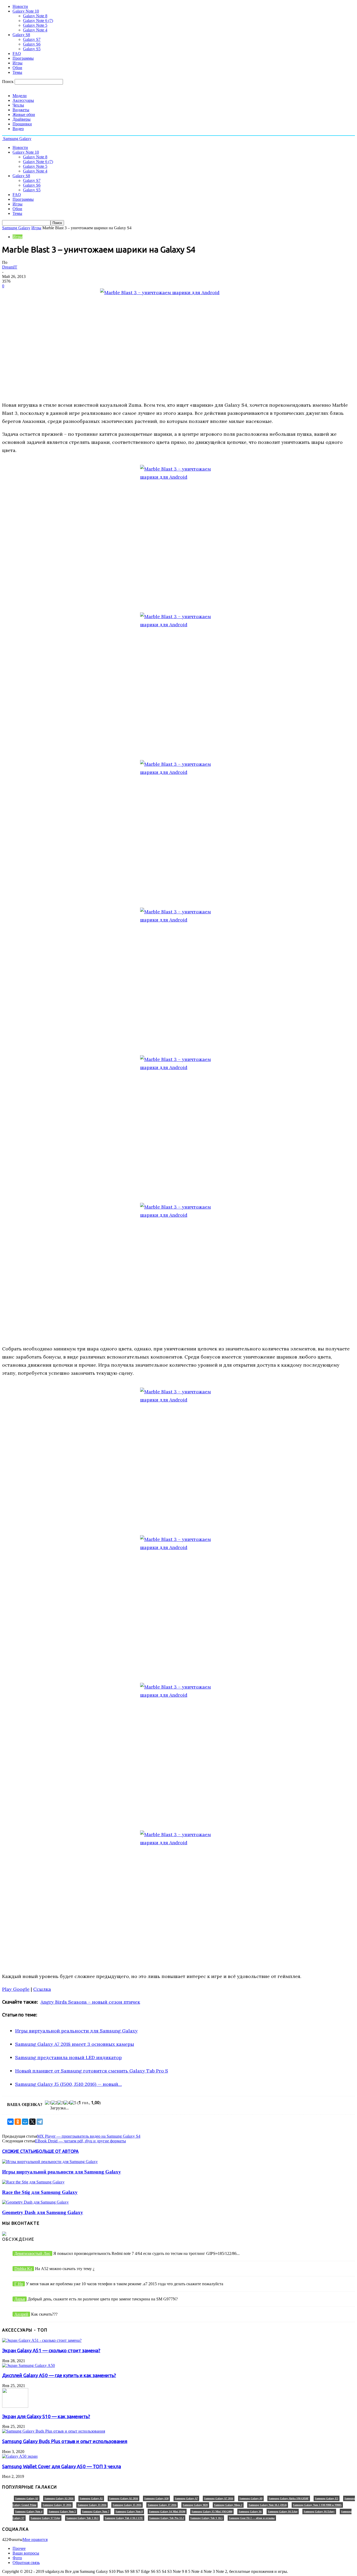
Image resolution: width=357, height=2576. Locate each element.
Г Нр (19, 2284)
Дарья (20, 2299)
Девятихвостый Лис (32, 2253)
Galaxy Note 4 (35, 30)
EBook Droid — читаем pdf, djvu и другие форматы (80, 2141)
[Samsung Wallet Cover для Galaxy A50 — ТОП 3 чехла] (20, 2456)
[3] (61, 2103)
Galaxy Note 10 (26, 11)
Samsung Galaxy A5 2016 (123, 2498)
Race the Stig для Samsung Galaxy (40, 2192)
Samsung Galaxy (16, 228)
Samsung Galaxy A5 (91, 2498)
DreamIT (10, 267)
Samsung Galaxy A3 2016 (59, 2498)
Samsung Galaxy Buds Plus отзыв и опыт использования (65, 2441)
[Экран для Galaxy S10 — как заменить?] (15, 2406)
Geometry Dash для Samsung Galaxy (43, 2212)
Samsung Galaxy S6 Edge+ (319, 2511)
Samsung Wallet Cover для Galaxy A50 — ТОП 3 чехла (62, 2466)
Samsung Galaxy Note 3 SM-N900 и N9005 (317, 2505)
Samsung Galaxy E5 (327, 2498)
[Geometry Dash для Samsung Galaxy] (35, 2202)
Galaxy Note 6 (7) (38, 21)
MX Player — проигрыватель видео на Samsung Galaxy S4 (89, 2136)
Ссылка (42, 1989)
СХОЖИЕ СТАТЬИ (19, 2151)
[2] (54, 2103)
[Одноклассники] (18, 2122)
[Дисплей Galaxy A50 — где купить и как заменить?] (28, 2365)
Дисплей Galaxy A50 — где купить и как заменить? (59, 2375)
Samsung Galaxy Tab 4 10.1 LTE (124, 2518)
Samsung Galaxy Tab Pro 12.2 (167, 2518)
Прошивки (22, 124)
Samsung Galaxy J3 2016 (92, 2505)
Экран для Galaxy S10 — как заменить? (46, 2416)
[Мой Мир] (25, 2122)
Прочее (19, 2548)
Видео (18, 129)
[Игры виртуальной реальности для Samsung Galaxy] (50, 2162)
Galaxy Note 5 (35, 25)
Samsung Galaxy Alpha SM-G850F (289, 2498)
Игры (18, 63)
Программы (23, 58)
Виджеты (21, 110)
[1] (48, 2103)
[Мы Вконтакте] (4, 2234)
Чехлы (18, 105)
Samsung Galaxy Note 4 (29, 2511)
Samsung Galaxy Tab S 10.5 (206, 2518)
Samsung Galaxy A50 (156, 2498)
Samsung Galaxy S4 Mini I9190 (167, 2511)
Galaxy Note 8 (35, 16)
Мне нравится (35, 2539)
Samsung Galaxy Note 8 (129, 2511)
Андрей (21, 2314)
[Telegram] (40, 2122)
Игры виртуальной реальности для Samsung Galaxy (62, 2172)
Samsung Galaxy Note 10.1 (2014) (268, 2505)
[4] (67, 2103)
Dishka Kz (23, 2269)
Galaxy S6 (32, 44)
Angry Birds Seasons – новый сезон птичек (90, 2002)
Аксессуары (23, 100)
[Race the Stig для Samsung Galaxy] (33, 2182)
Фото (17, 2558)
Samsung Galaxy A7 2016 (219, 2498)
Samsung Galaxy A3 (27, 2498)
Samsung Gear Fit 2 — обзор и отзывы (252, 2518)
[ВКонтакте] (10, 2122)
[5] (73, 2103)
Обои (17, 68)
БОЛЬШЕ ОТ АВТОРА (57, 2151)
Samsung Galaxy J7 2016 (162, 2505)
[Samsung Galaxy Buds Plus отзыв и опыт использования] (54, 2431)
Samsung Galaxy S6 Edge (283, 2511)
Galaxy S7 (32, 39)
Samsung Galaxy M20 (195, 2505)
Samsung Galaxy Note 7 (96, 2511)
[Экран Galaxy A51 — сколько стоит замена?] (42, 2340)
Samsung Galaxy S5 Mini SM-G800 (212, 2511)
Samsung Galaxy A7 (186, 2498)
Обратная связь (26, 2563)
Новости (20, 6)
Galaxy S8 (21, 35)
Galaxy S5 (32, 49)
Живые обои (24, 114)
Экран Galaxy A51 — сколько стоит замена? (51, 2351)
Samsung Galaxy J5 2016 (127, 2505)
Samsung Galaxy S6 (250, 2511)
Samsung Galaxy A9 (251, 2498)
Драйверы (22, 119)
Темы (17, 72)
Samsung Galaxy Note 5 (62, 2511)
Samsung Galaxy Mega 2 (228, 2505)
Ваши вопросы (26, 2553)
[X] (32, 2122)
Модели (20, 96)
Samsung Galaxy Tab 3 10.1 (82, 2518)
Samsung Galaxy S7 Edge (45, 2518)
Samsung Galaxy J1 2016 (57, 2505)
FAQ (17, 54)
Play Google (16, 1989)
